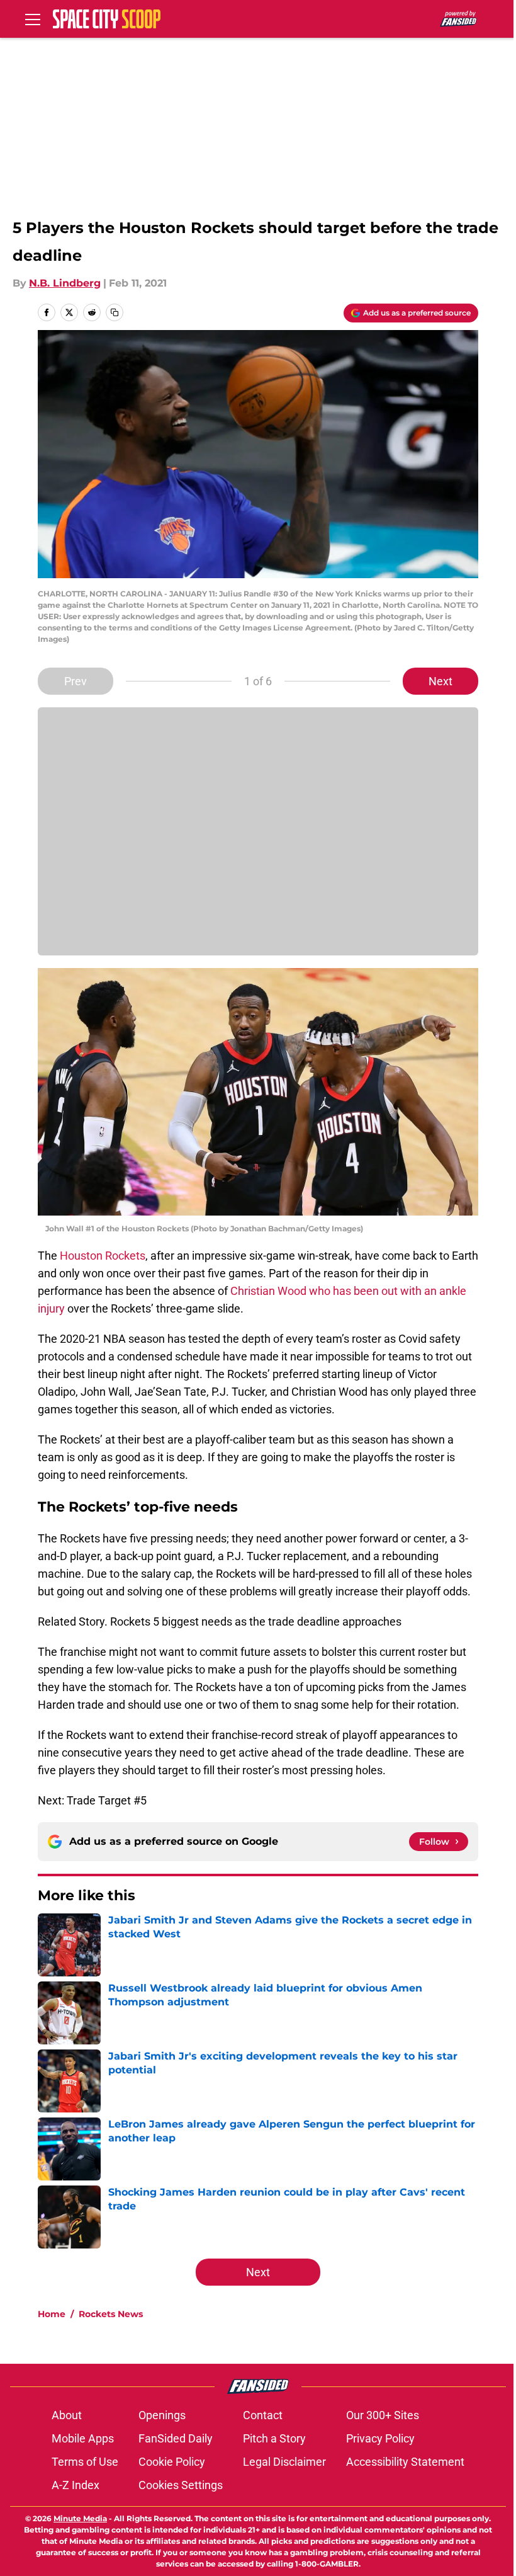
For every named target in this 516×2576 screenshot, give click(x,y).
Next (440, 681)
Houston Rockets (103, 1256)
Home (52, 2314)
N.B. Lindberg (65, 283)
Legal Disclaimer (284, 2462)
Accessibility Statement (405, 2462)
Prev (76, 681)
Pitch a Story (274, 2438)
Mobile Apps (83, 2438)
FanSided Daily (176, 2438)
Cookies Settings (181, 2485)
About (67, 2415)
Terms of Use (85, 2462)
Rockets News (111, 2314)
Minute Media (80, 2518)
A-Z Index (76, 2485)
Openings (162, 2415)
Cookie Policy (172, 2462)
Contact (263, 2415)
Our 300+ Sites (383, 2415)
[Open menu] (33, 19)
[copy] (115, 312)
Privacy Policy (380, 2438)
